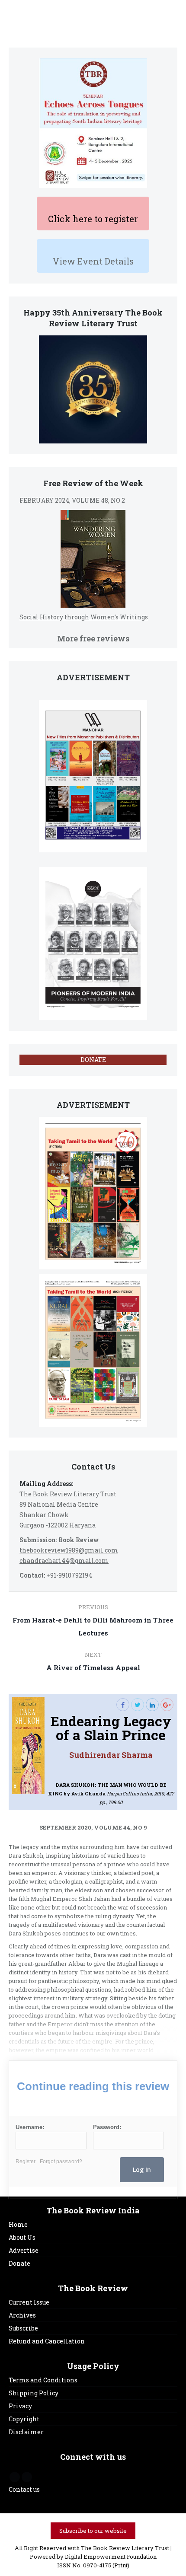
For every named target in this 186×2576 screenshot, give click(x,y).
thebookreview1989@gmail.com (69, 1550)
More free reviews (93, 638)
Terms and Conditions (43, 2380)
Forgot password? (61, 2162)
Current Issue (29, 2302)
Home (18, 2224)
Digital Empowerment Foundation (111, 2557)
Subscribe (23, 2328)
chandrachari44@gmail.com (64, 1561)
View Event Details (93, 261)
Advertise (24, 2250)
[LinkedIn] (152, 1705)
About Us (22, 2237)
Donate (19, 2263)
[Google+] (167, 1705)
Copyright (24, 2419)
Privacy (20, 2406)
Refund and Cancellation (47, 2341)
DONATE (93, 1060)
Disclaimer (26, 2432)
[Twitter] (138, 1705)
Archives (22, 2315)
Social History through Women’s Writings (84, 617)
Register (26, 2162)
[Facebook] (123, 1705)
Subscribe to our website (93, 2531)
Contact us (24, 2489)
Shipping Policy (34, 2393)
